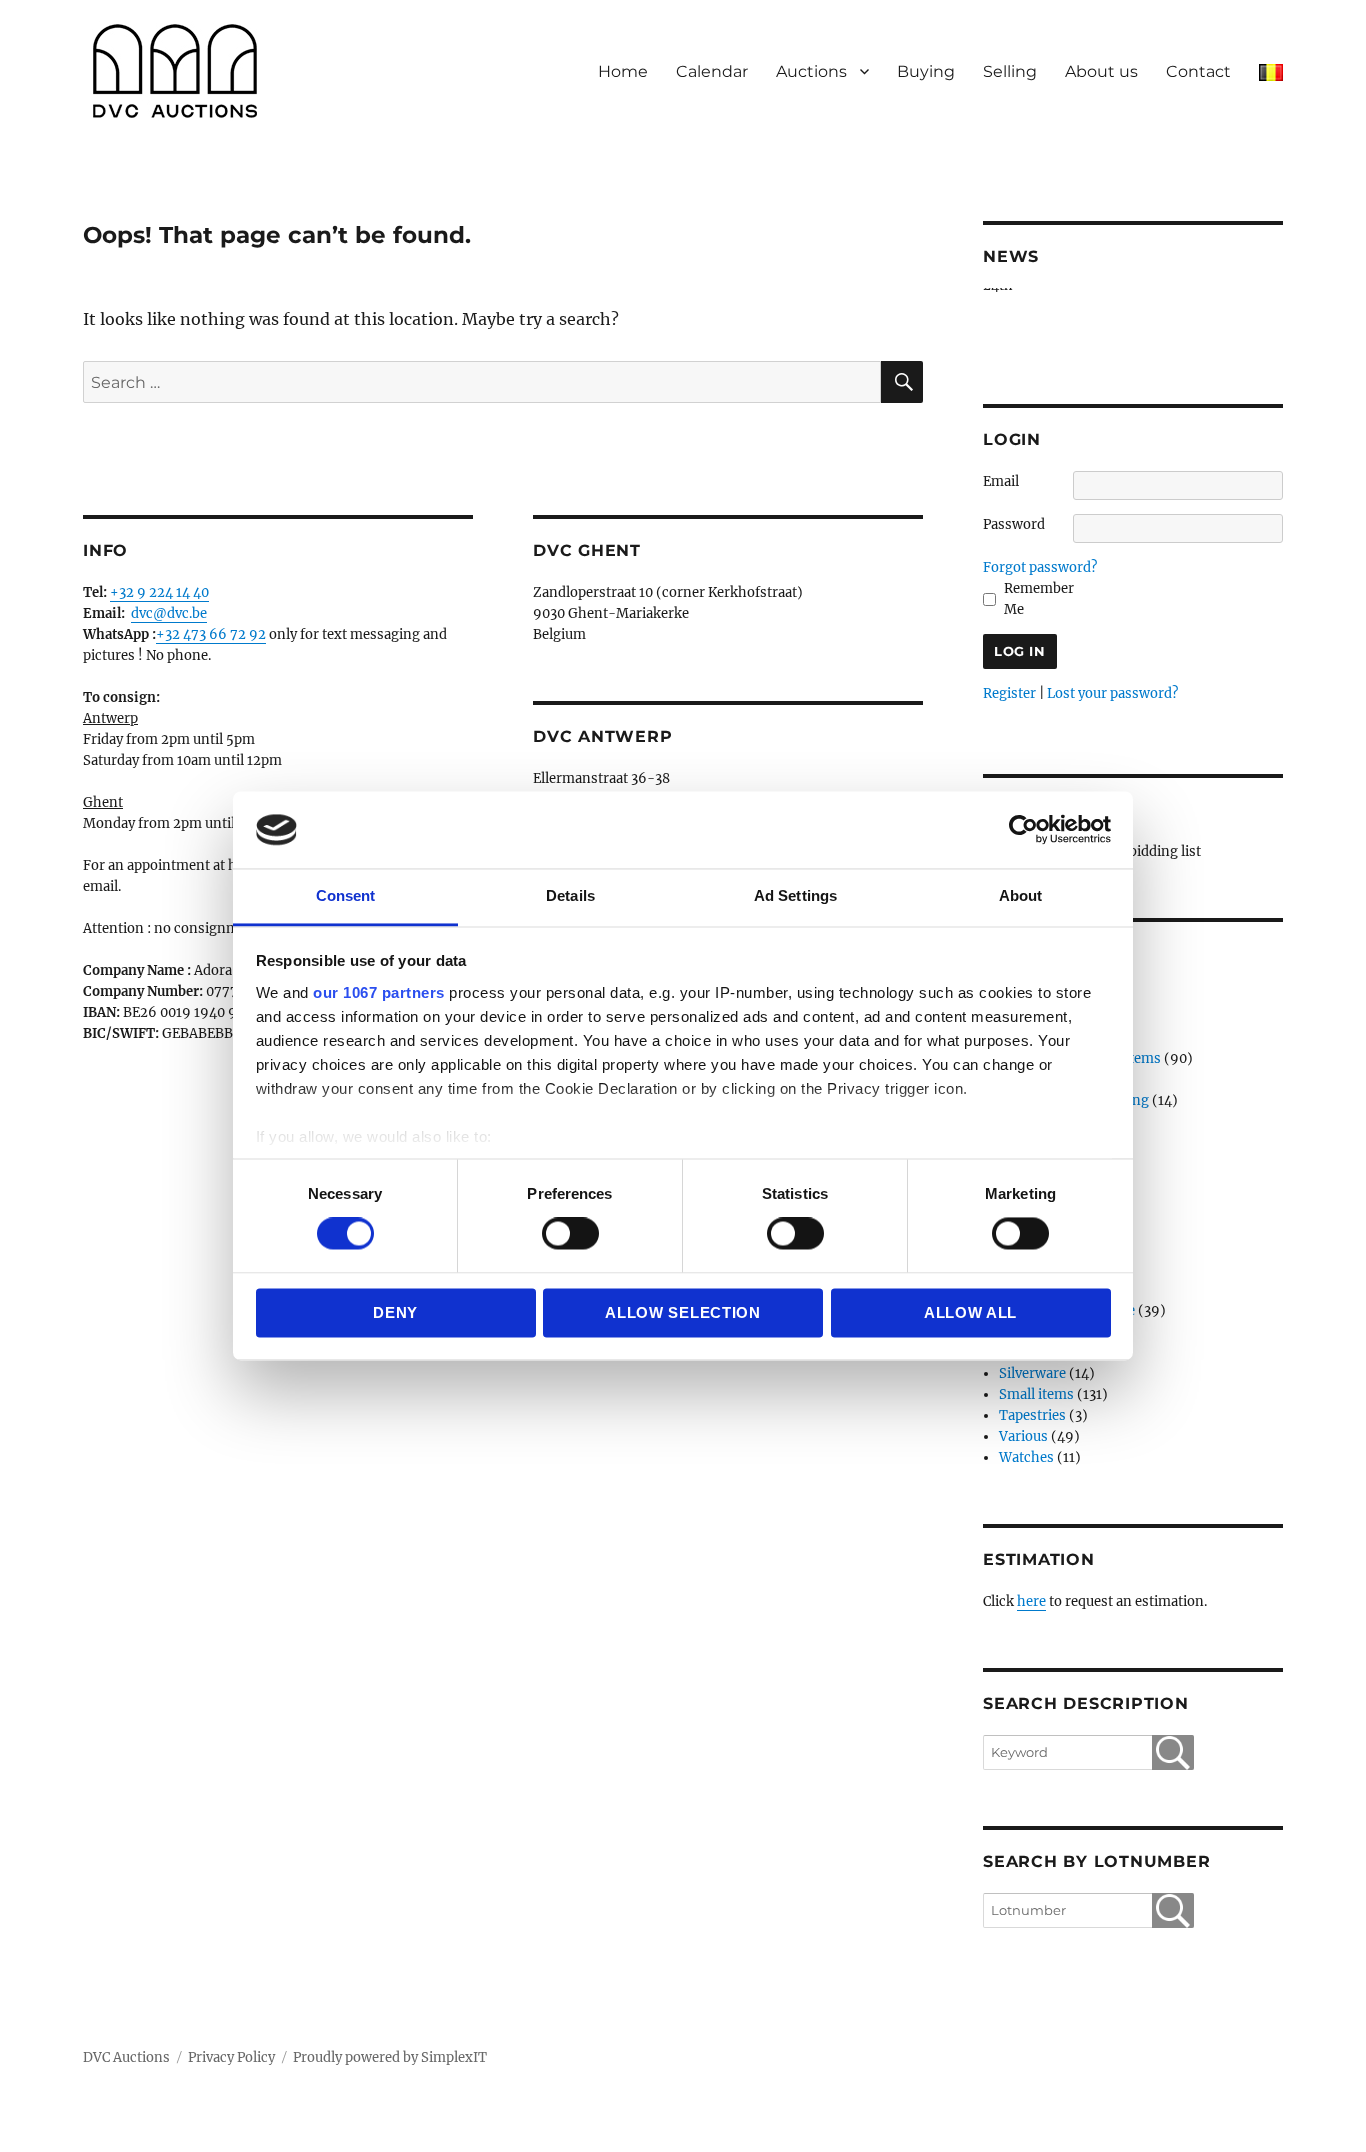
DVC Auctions (126, 2057)
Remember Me (1039, 599)
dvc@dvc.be (169, 613)
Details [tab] (570, 895)
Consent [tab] (346, 895)
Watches (1026, 1457)
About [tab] (1021, 895)
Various (1023, 1436)
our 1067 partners (379, 992)
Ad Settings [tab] (795, 895)
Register (1009, 693)
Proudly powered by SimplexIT (390, 2057)
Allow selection (683, 1312)
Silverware (1032, 1373)
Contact (1198, 71)
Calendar (712, 71)
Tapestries (1032, 1415)
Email (1001, 481)
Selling (1010, 71)
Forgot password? (1040, 567)
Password (1014, 524)
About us (1101, 71)
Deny (395, 1312)
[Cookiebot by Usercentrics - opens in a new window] (1023, 830)
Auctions (811, 71)
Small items (1036, 1394)
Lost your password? (1112, 693)
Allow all (970, 1312)
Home (623, 71)
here (1031, 1601)
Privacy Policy (231, 2057)
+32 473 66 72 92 (211, 634)
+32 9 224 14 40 (159, 592)
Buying (926, 71)
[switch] (570, 1234)
